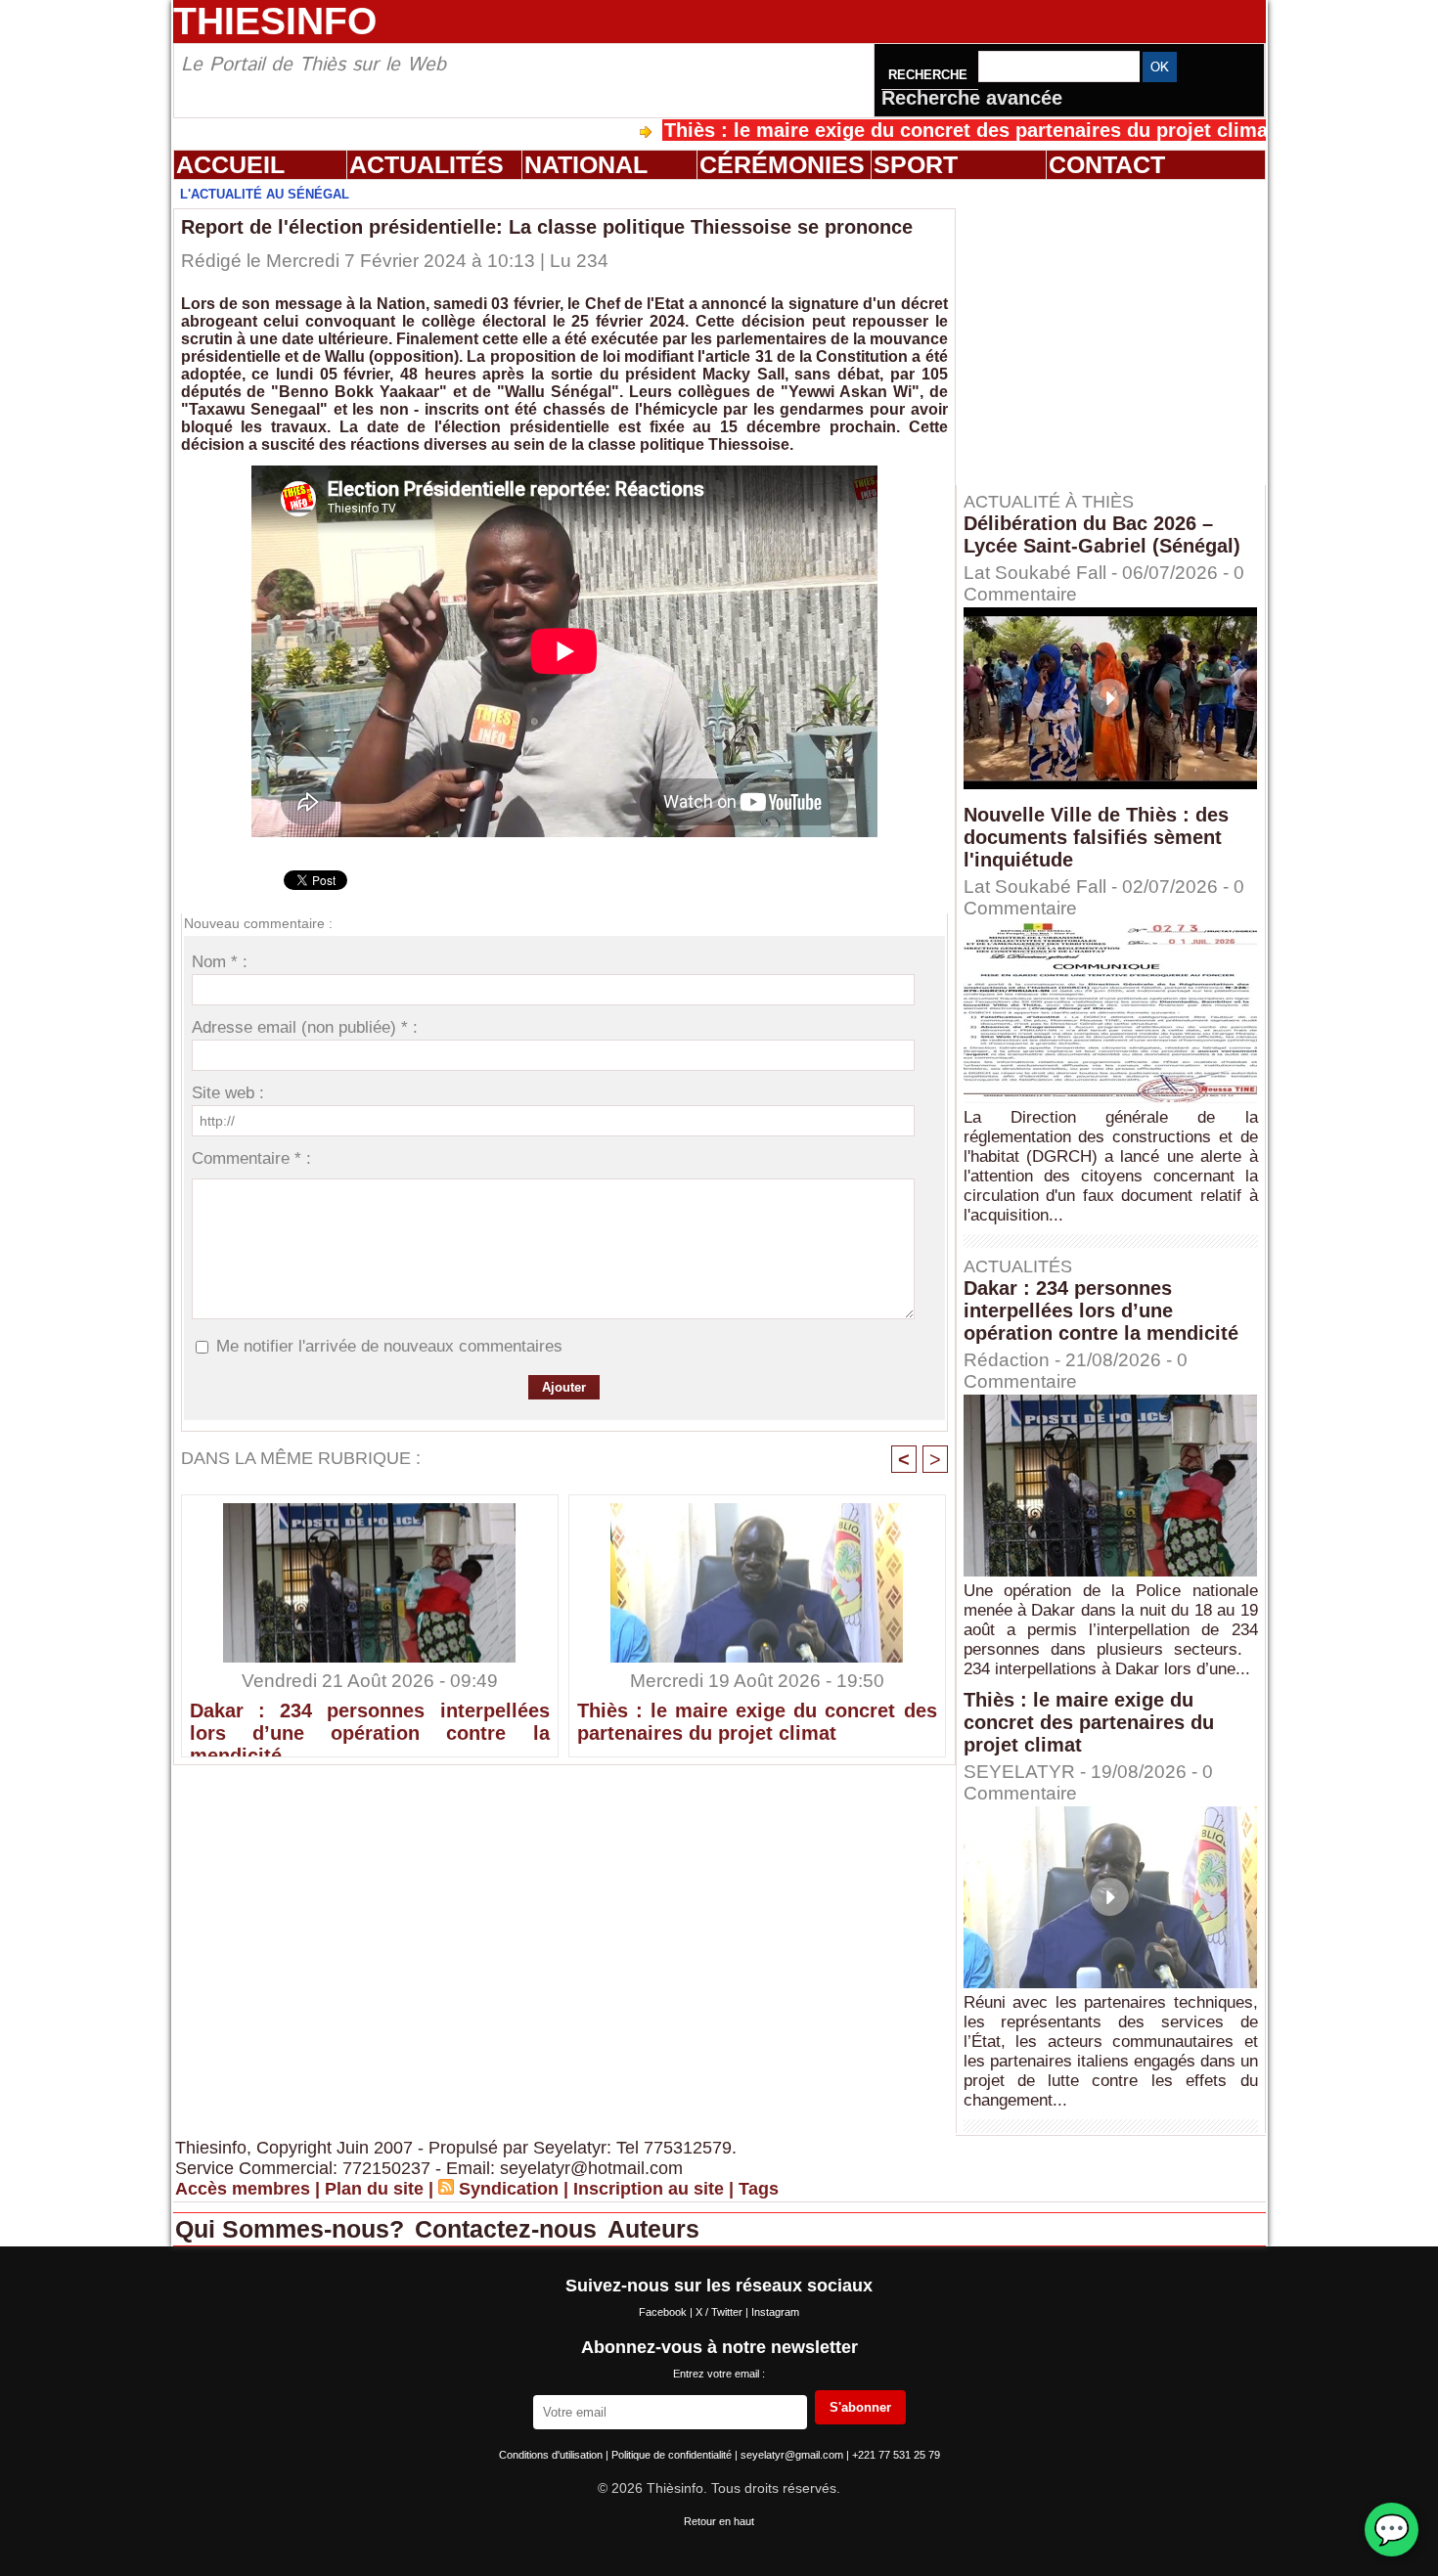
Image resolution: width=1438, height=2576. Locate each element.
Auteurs (653, 2229)
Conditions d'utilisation (552, 2455)
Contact (1107, 164)
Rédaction (1007, 1360)
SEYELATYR (1019, 1772)
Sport (916, 164)
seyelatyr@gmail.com (793, 2455)
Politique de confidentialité (673, 2455)
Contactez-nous (509, 2229)
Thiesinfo (275, 21)
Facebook (664, 2312)
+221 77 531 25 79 (896, 2455)
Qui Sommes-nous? (293, 2229)
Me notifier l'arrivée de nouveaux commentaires (389, 1346)
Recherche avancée (972, 98)
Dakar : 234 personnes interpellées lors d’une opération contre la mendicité (370, 1724)
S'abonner (860, 2407)
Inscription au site (649, 2189)
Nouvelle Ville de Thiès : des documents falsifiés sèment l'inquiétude (1096, 837)
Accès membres (243, 2189)
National (586, 164)
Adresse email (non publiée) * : (305, 1027)
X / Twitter (720, 2312)
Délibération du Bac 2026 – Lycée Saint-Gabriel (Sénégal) (1102, 534)
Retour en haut (719, 2521)
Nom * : (220, 962)
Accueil (230, 164)
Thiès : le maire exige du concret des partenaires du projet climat (878, 130)
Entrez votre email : (719, 2374)
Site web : (228, 1093)
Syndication (509, 2189)
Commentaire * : (251, 1158)
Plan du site (374, 2189)
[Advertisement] (1120, 332)
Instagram (775, 2312)
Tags (759, 2189)
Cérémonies (782, 164)
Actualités (427, 164)
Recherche (930, 75)
